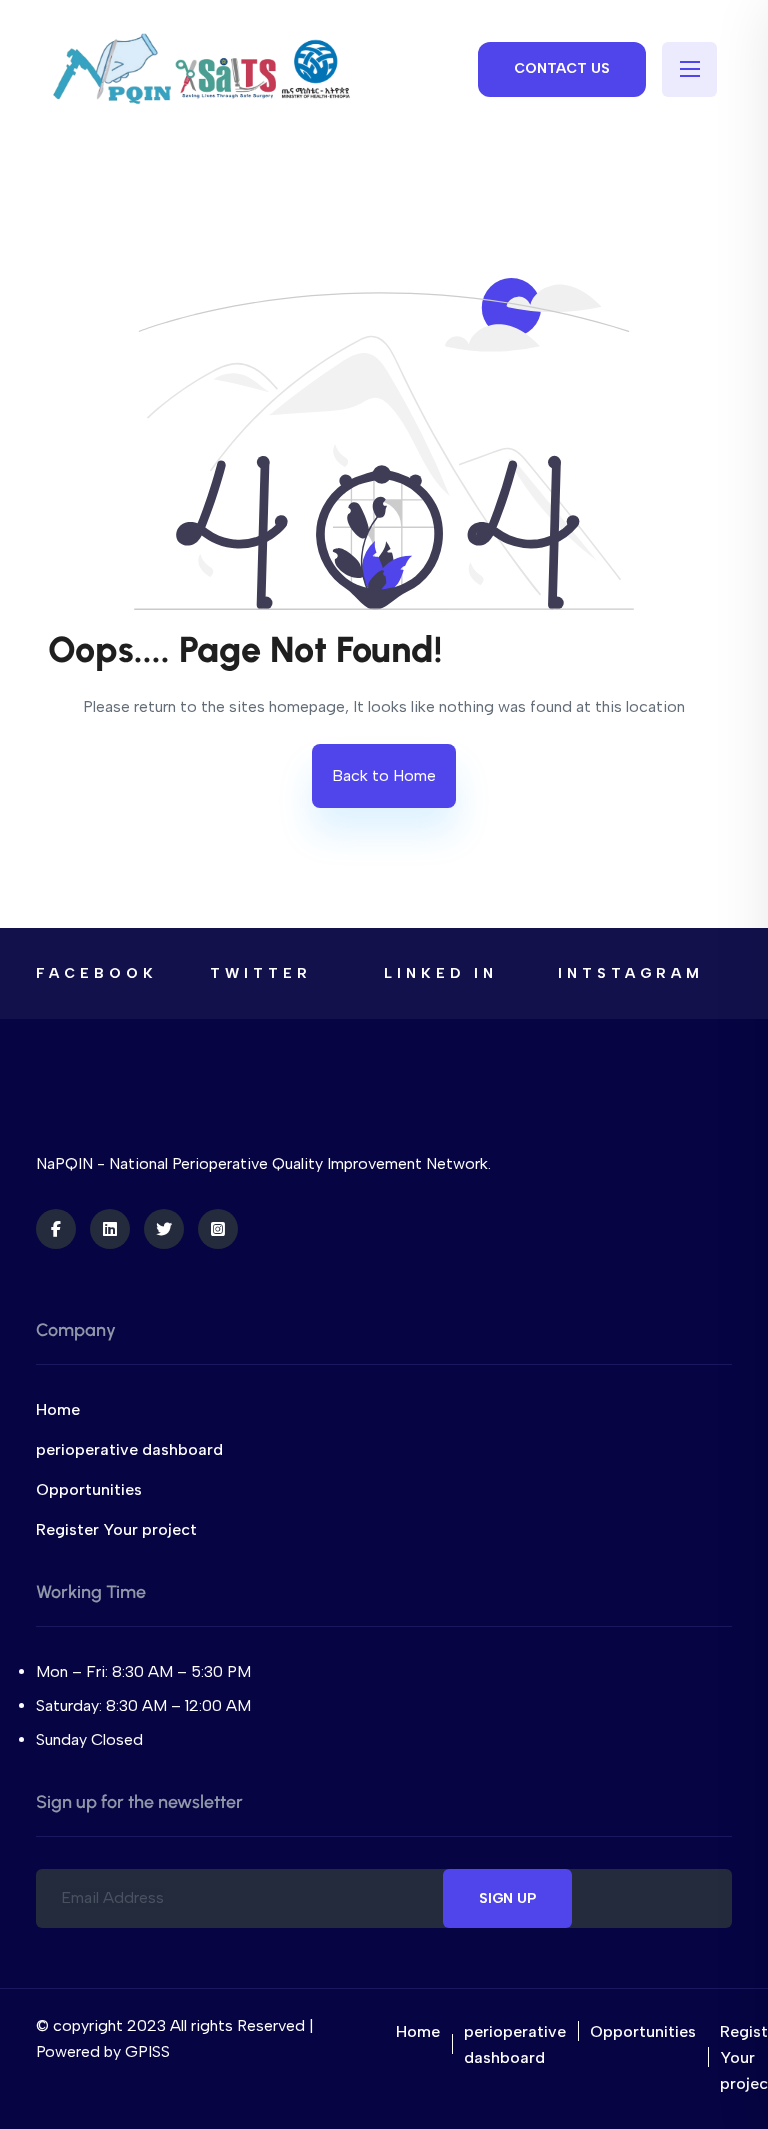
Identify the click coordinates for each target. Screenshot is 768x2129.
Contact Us (562, 68)
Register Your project (116, 1529)
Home (58, 1409)
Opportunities (89, 1489)
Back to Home (384, 775)
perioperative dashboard (129, 1449)
